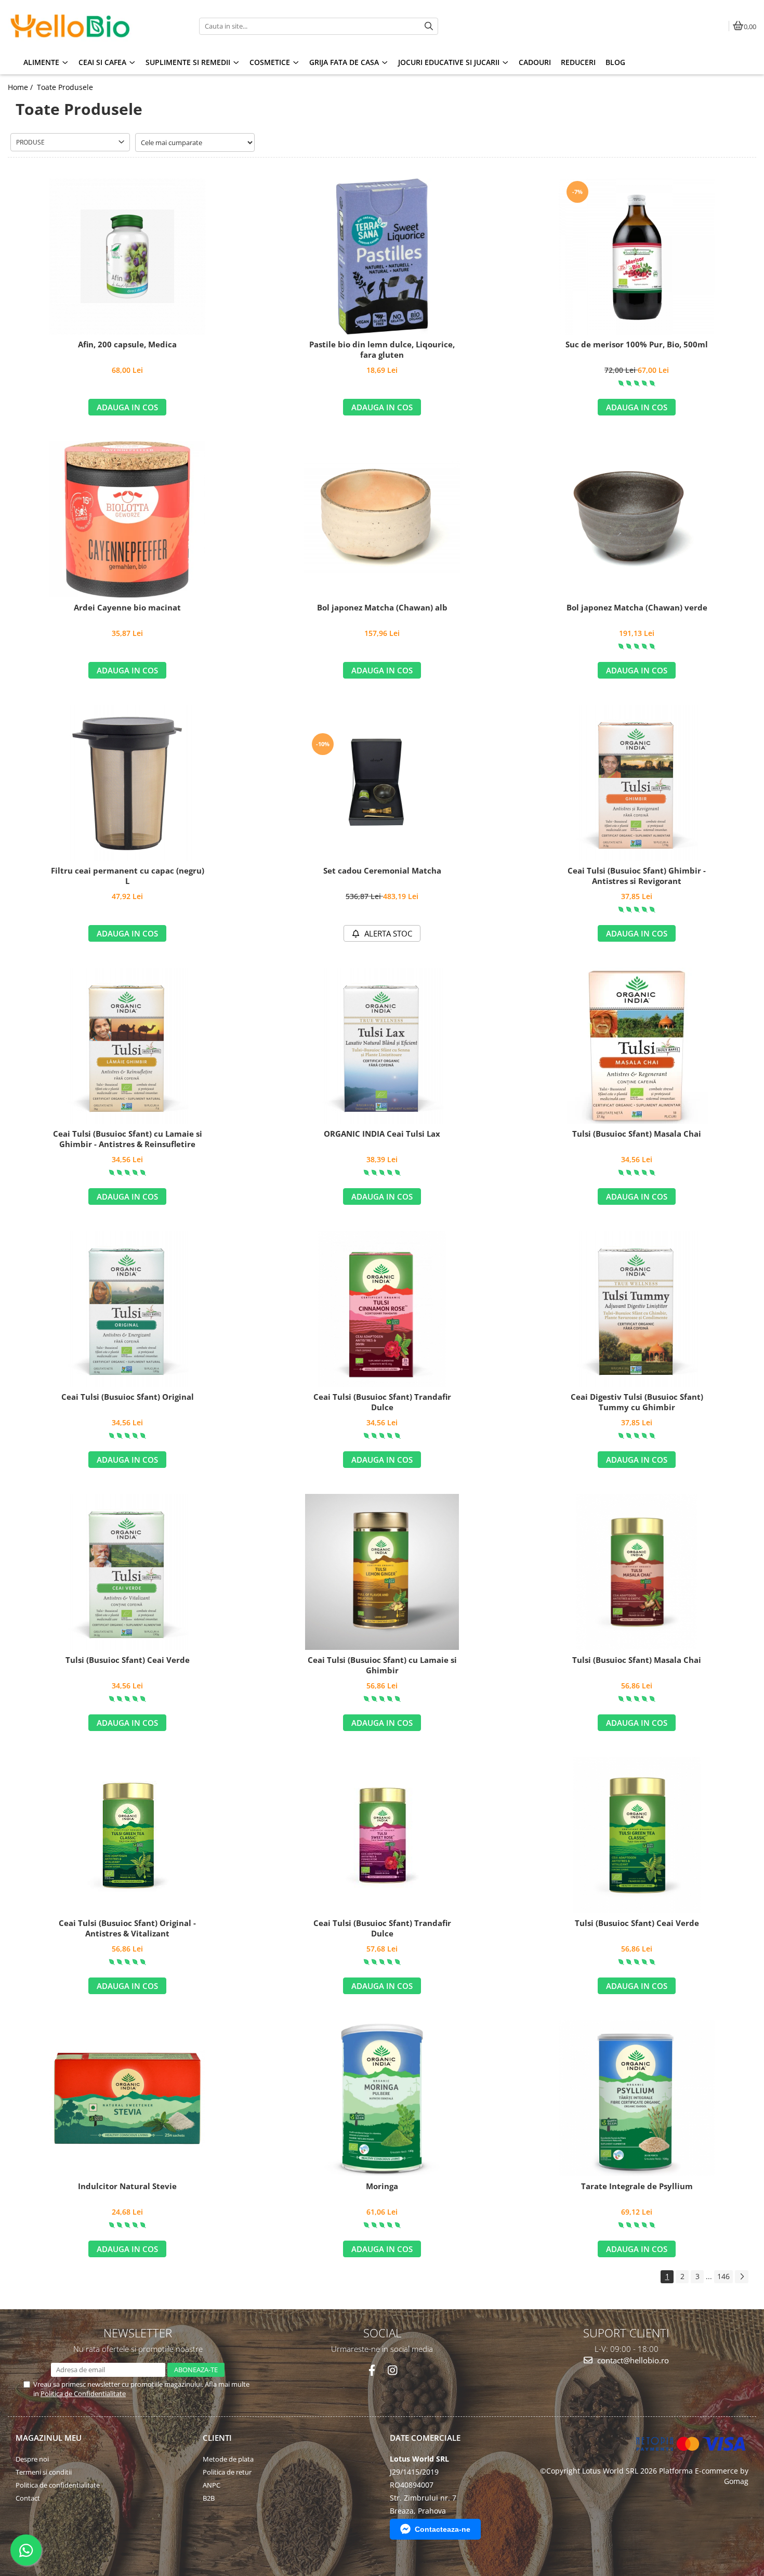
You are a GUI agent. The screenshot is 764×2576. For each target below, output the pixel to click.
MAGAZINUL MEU (49, 2438)
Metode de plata (228, 2459)
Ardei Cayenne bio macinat (127, 608)
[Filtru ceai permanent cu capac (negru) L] (127, 783)
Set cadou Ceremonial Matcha (382, 871)
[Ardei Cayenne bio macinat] (127, 519)
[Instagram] (392, 2370)
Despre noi (32, 2459)
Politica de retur (227, 2472)
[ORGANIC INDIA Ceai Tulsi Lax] (382, 1046)
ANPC (212, 2485)
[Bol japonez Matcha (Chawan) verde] (637, 520)
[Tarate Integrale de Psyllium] (637, 2098)
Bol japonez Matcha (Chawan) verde (637, 608)
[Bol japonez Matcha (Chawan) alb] (382, 519)
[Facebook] (372, 2370)
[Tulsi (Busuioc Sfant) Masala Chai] (637, 1046)
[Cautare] (429, 26)
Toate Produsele (65, 87)
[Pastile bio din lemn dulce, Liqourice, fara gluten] (382, 256)
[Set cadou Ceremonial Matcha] (382, 783)
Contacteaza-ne (443, 2529)
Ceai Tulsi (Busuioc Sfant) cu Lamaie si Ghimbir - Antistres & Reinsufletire (128, 1139)
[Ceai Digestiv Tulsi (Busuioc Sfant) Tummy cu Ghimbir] (637, 1309)
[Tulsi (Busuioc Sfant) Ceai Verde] (127, 1572)
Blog (615, 62)
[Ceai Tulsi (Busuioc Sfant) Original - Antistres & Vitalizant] (127, 1835)
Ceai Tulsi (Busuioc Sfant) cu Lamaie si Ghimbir (382, 1665)
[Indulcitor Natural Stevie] (127, 2098)
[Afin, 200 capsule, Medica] (127, 256)
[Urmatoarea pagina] (742, 2277)
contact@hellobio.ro (632, 2360)
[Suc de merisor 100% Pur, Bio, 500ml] (637, 256)
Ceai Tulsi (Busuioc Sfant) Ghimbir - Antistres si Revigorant (637, 876)
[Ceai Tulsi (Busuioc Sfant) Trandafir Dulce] (382, 1309)
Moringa (382, 2186)
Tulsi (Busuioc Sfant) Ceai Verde (128, 1660)
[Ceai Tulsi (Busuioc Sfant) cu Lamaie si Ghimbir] (382, 1572)
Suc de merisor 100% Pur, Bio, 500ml (637, 344)
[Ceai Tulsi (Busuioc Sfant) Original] (127, 1309)
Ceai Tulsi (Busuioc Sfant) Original (128, 1397)
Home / (21, 87)
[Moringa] (382, 2098)
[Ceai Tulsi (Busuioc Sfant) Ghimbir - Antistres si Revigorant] (637, 783)
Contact (28, 2498)
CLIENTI (217, 2438)
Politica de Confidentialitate (83, 2393)
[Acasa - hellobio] (73, 26)
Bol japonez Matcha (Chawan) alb (382, 608)
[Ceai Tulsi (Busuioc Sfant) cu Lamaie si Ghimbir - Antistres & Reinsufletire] (127, 1046)
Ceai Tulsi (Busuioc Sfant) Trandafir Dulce (382, 1402)
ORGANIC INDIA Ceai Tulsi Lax (382, 1134)
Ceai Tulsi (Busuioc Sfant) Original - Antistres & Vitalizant (127, 1928)
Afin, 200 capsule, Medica (127, 344)
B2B (209, 2498)
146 (723, 2276)
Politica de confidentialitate (58, 2485)
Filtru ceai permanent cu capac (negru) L (128, 876)
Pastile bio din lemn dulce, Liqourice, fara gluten (382, 350)
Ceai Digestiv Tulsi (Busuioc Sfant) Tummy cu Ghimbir (637, 1402)
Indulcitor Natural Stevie (127, 2186)
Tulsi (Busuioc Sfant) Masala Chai (637, 1134)
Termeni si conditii (44, 2472)
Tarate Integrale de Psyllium (637, 2186)
